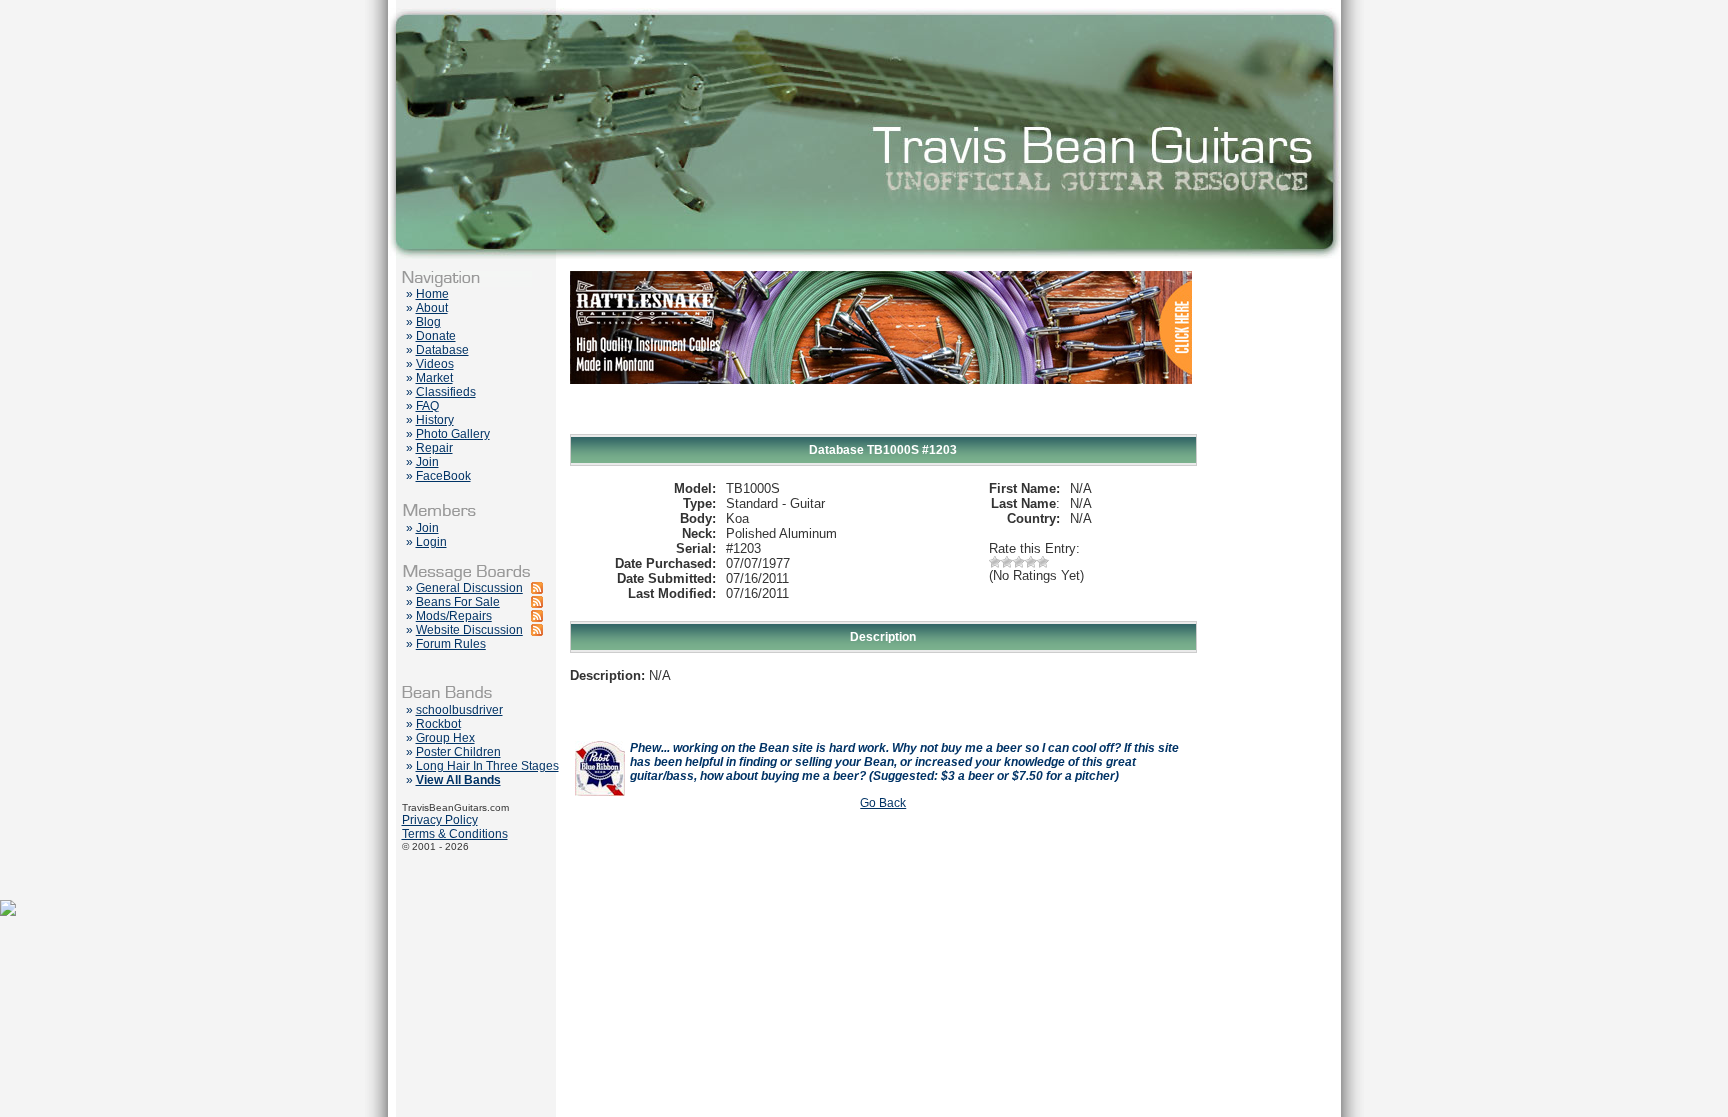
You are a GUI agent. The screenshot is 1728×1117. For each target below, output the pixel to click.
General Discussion (469, 588)
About (432, 308)
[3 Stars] (1019, 562)
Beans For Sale (458, 602)
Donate (436, 336)
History (435, 420)
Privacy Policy (440, 820)
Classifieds (446, 392)
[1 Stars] (995, 562)
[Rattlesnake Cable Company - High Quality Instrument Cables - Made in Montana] (881, 430)
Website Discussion (469, 630)
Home (432, 294)
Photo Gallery (453, 434)
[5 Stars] (1043, 562)
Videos (435, 364)
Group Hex (445, 738)
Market (434, 378)
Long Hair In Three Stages (487, 766)
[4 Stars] (1031, 562)
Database (442, 350)
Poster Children (458, 752)
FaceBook (443, 476)
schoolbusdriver (459, 710)
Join (427, 462)
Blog (428, 322)
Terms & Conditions (455, 834)
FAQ (427, 406)
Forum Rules (451, 644)
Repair (434, 448)
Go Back (883, 803)
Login (431, 542)
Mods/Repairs (454, 616)
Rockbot (438, 724)
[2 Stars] (1007, 562)
